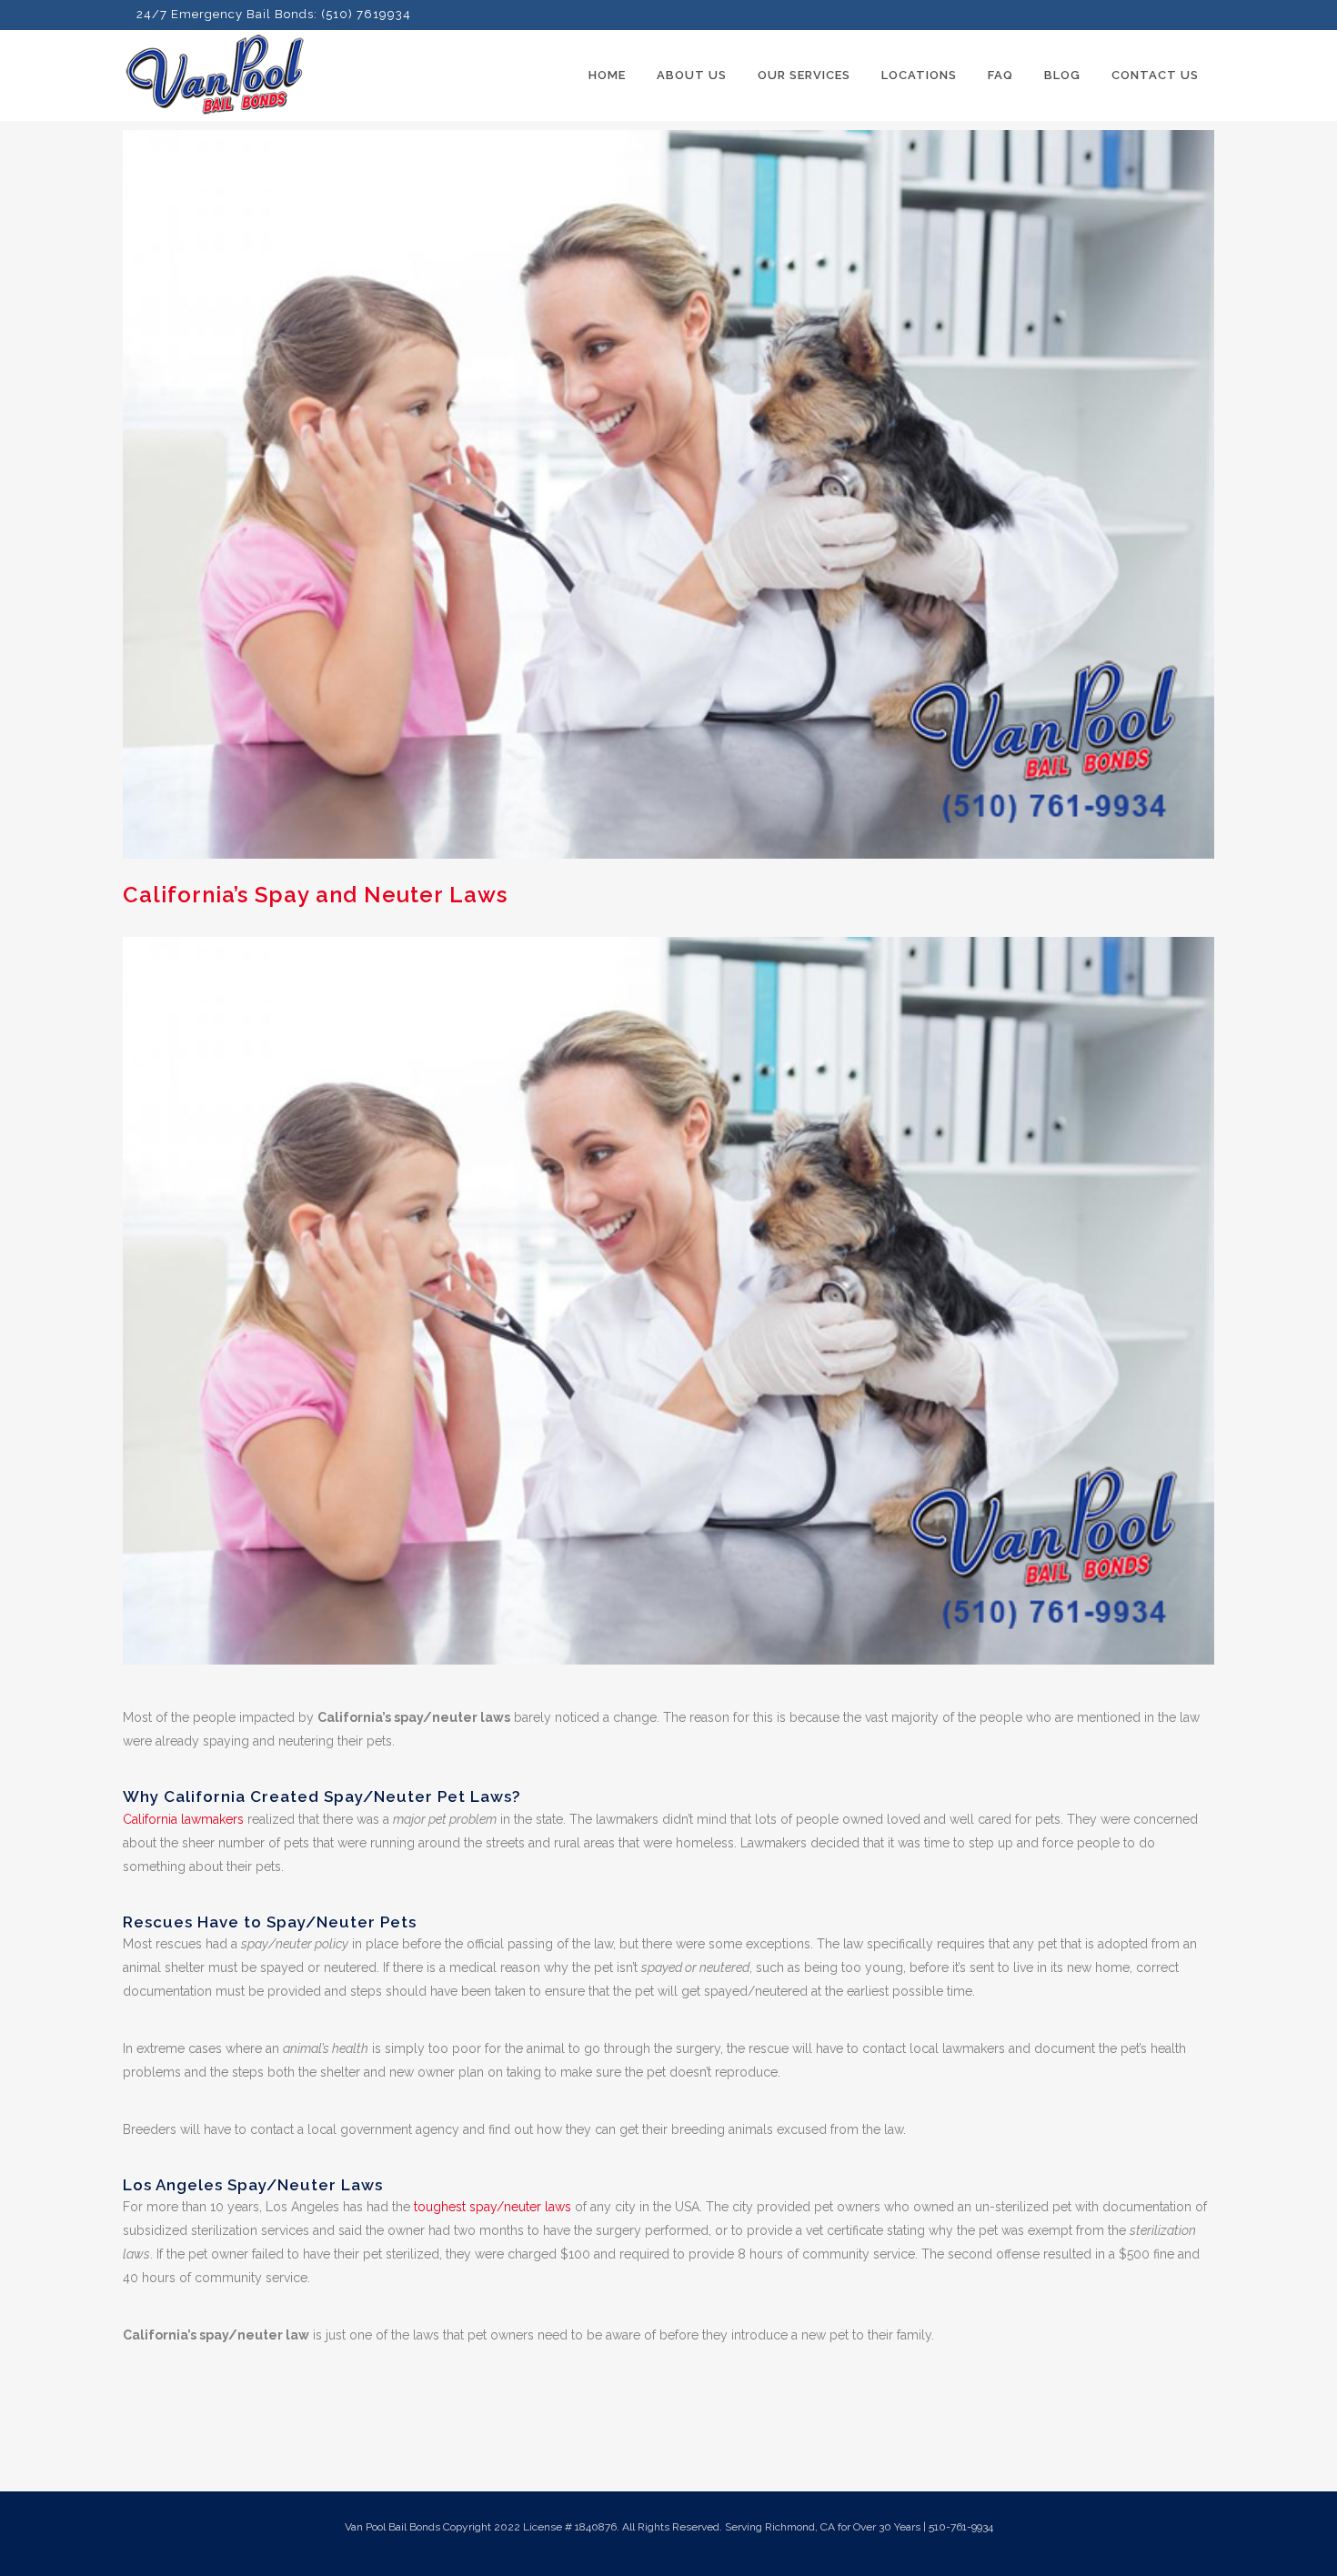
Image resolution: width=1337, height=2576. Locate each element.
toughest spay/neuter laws (493, 2207)
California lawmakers (183, 1819)
